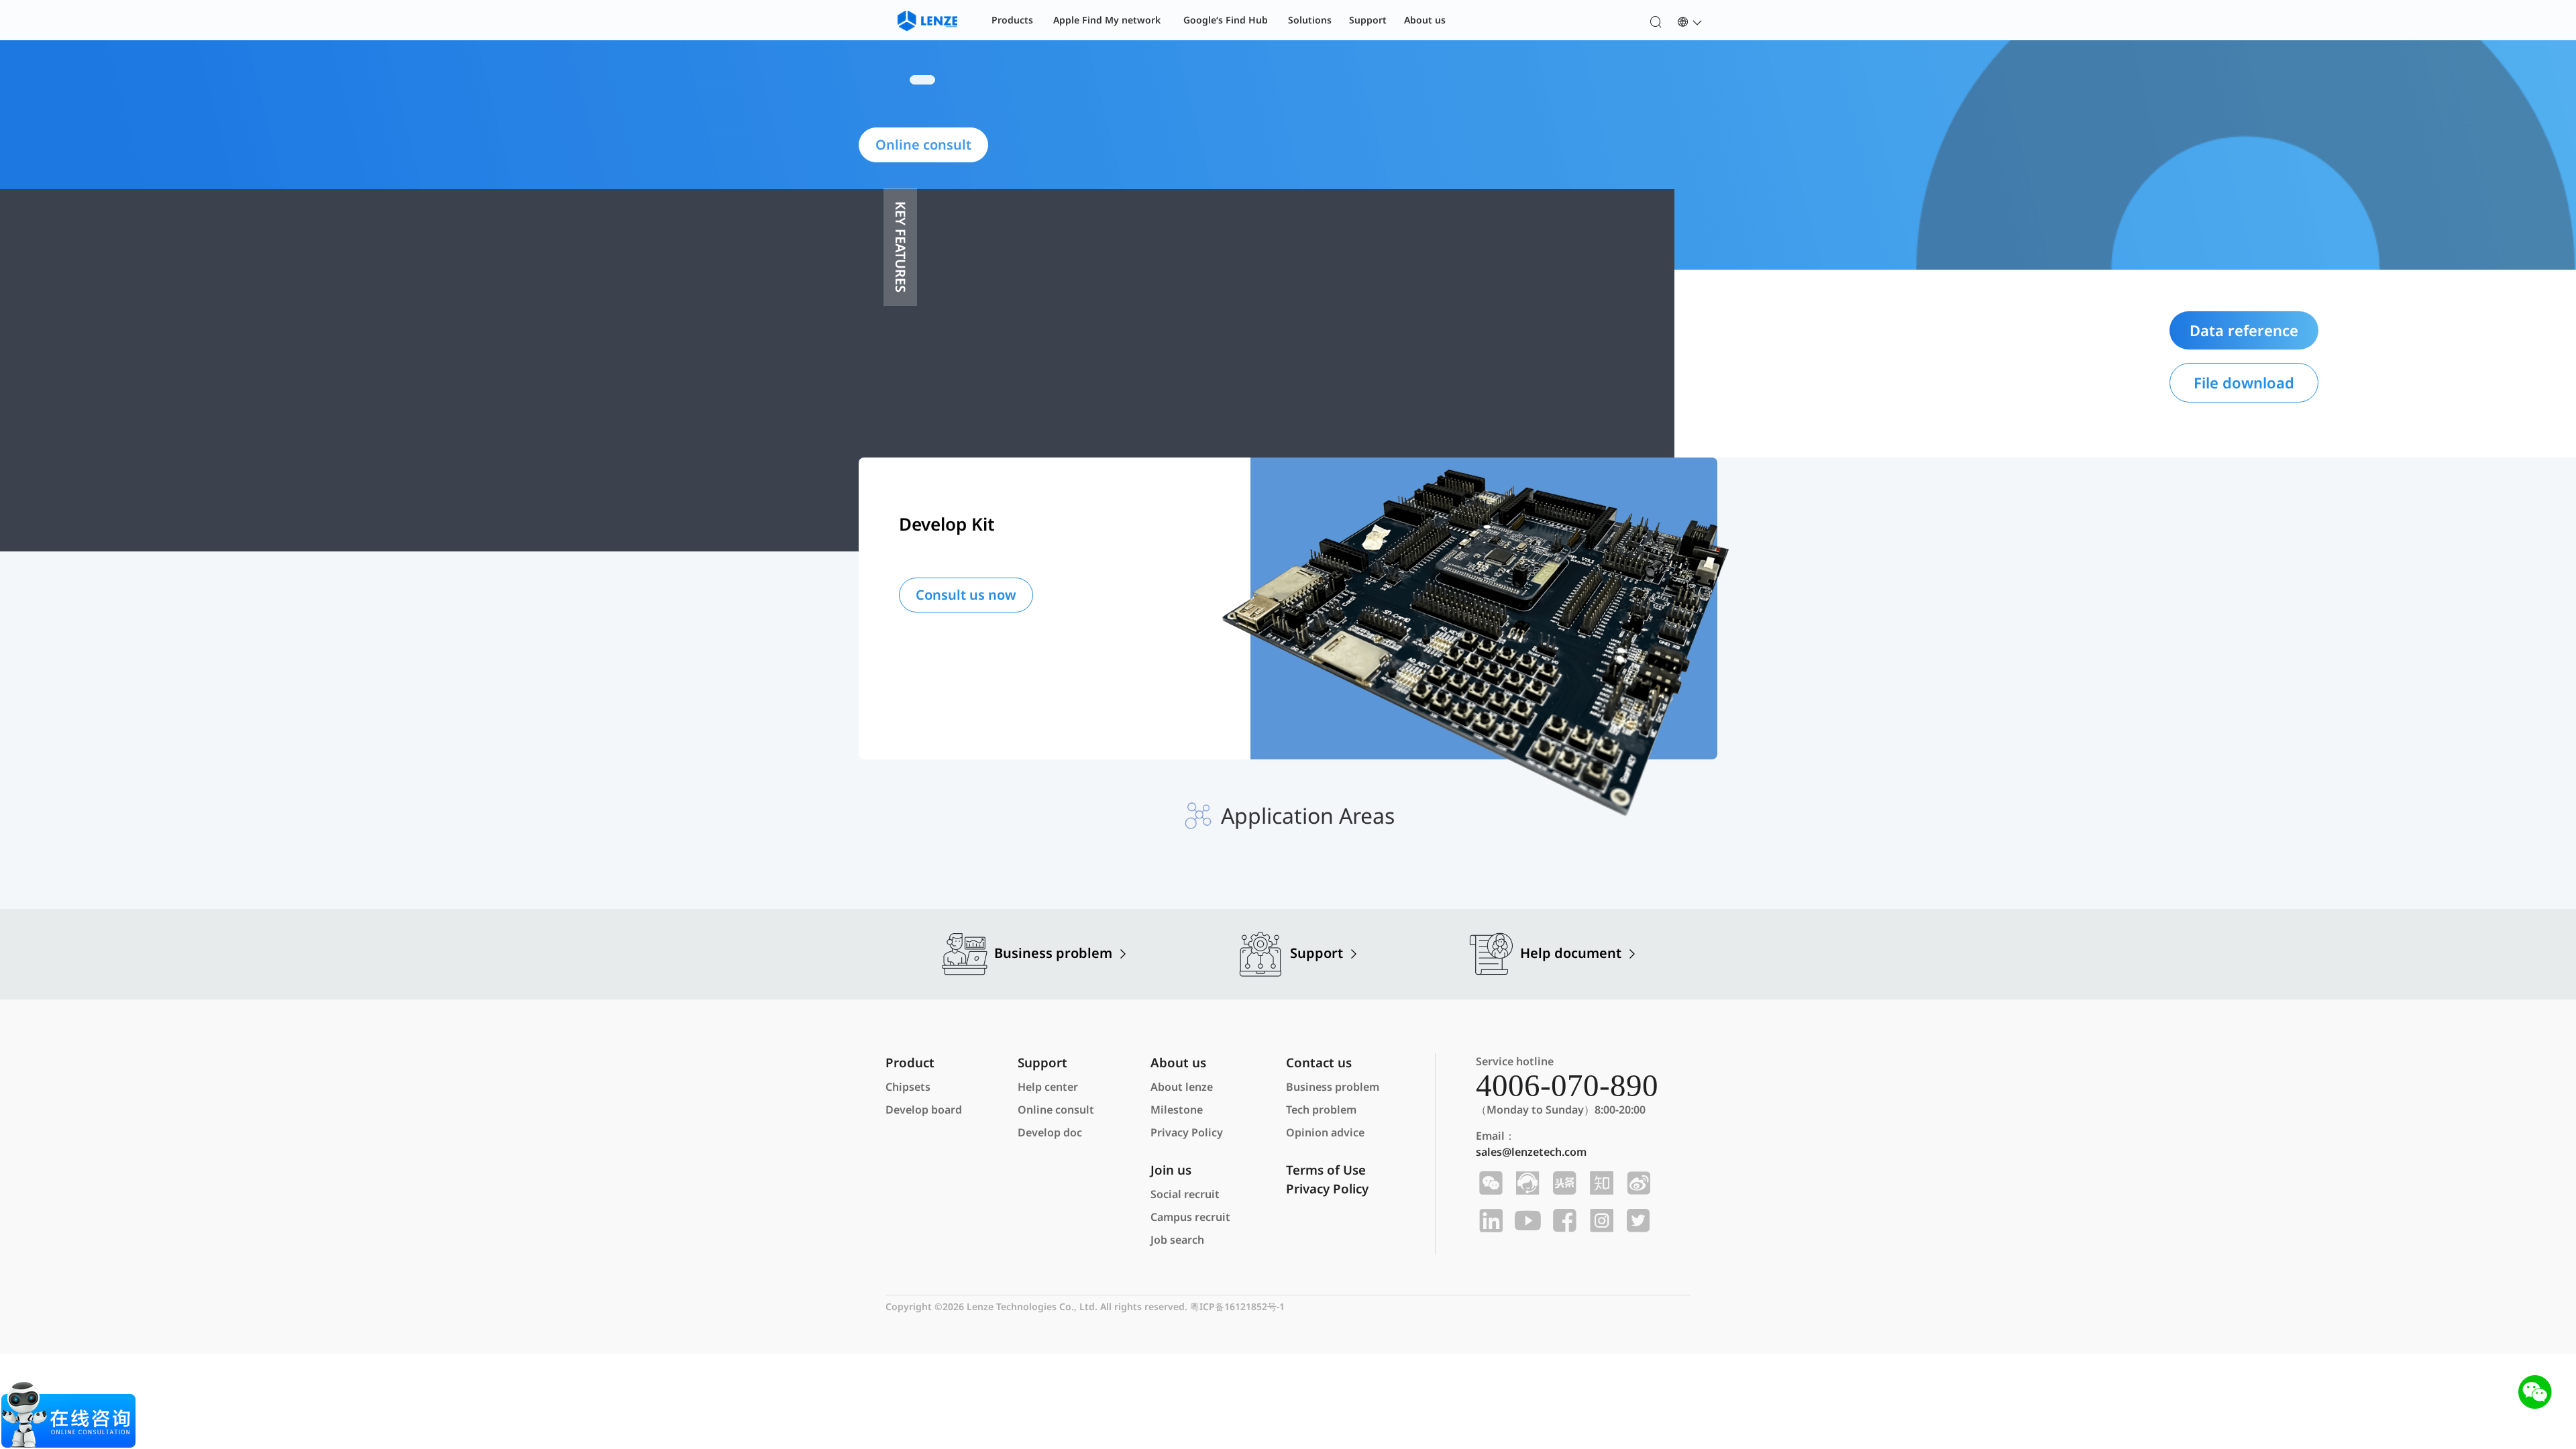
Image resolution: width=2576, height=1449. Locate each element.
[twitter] (1636, 1221)
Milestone (1177, 1110)
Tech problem (1321, 1110)
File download (2244, 382)
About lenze (1182, 1087)
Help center (1048, 1087)
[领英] (1489, 1221)
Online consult (1056, 1110)
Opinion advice (1325, 1132)
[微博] (1636, 1183)
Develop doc (1050, 1132)
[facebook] (1563, 1221)
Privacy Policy (1187, 1132)
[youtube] (1526, 1221)
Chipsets (908, 1087)
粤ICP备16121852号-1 (1237, 1306)
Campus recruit (1190, 1217)
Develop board (924, 1110)
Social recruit (1185, 1194)
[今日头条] (1563, 1183)
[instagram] (1600, 1221)
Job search (1177, 1240)
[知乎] (1600, 1183)
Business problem (1333, 1087)
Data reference (2244, 330)
